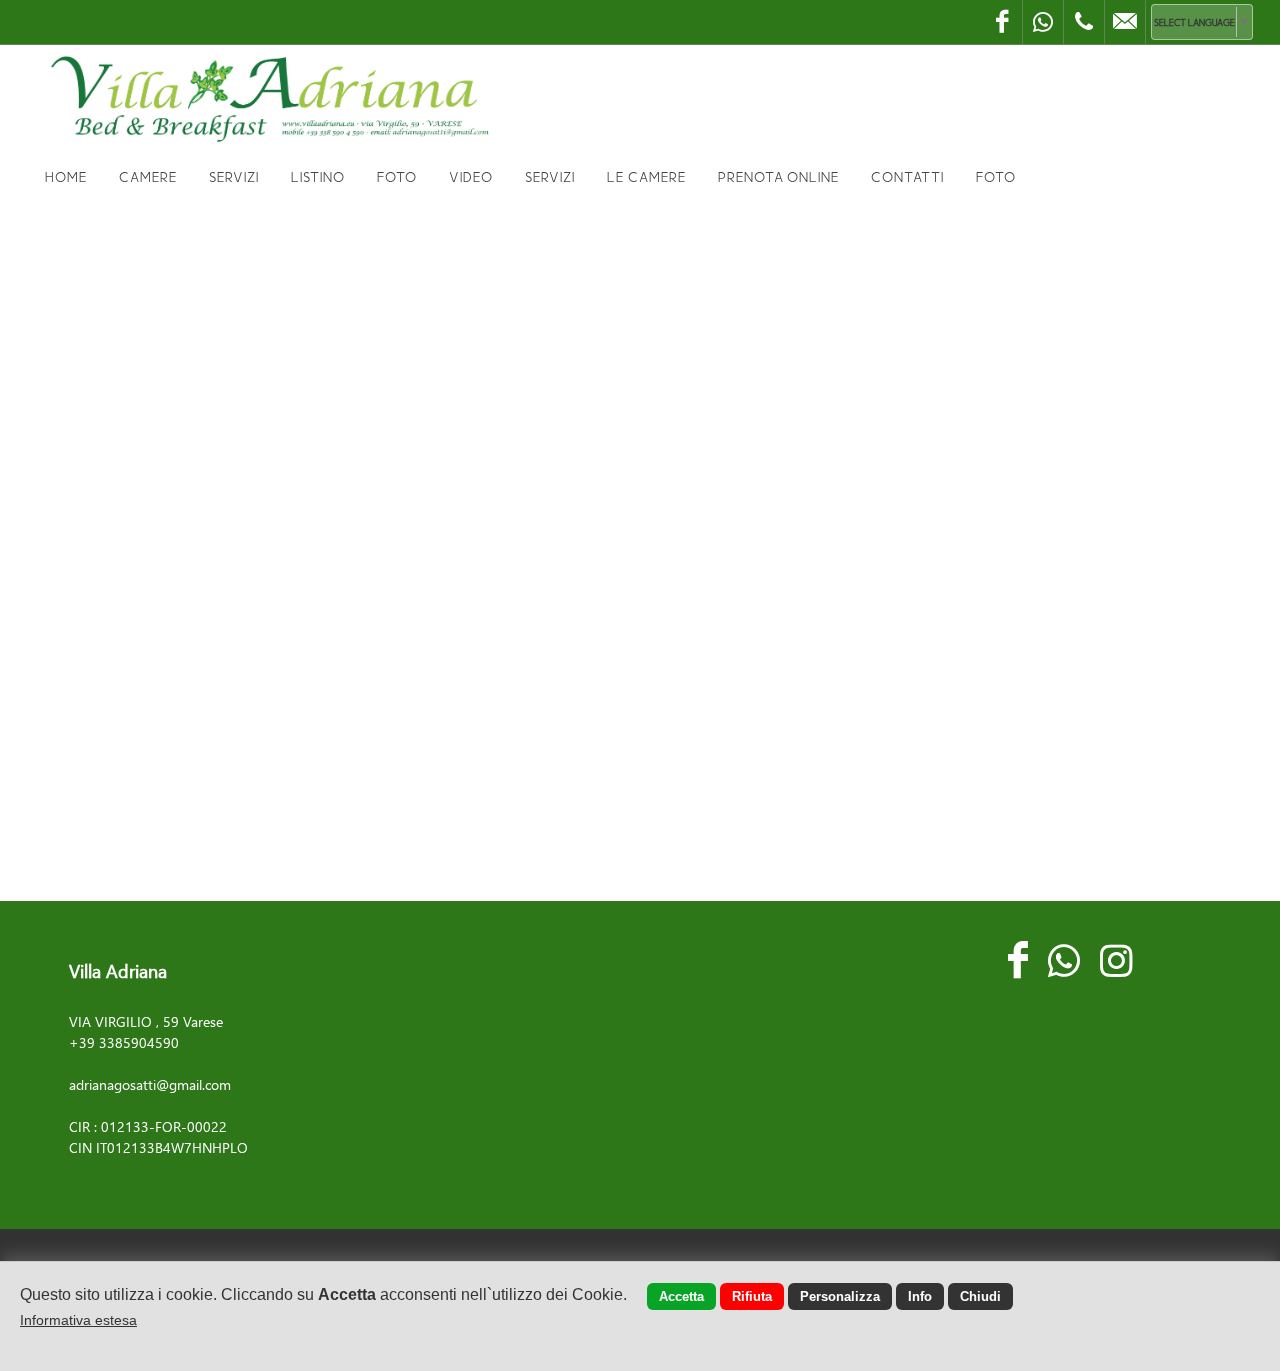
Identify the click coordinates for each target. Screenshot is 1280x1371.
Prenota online (778, 177)
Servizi (234, 177)
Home (66, 177)
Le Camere (646, 177)
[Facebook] (1002, 22)
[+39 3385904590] (1084, 22)
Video (471, 177)
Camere (148, 177)
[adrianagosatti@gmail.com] (1125, 22)
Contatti (907, 177)
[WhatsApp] (1043, 22)
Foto (397, 177)
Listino (318, 177)
